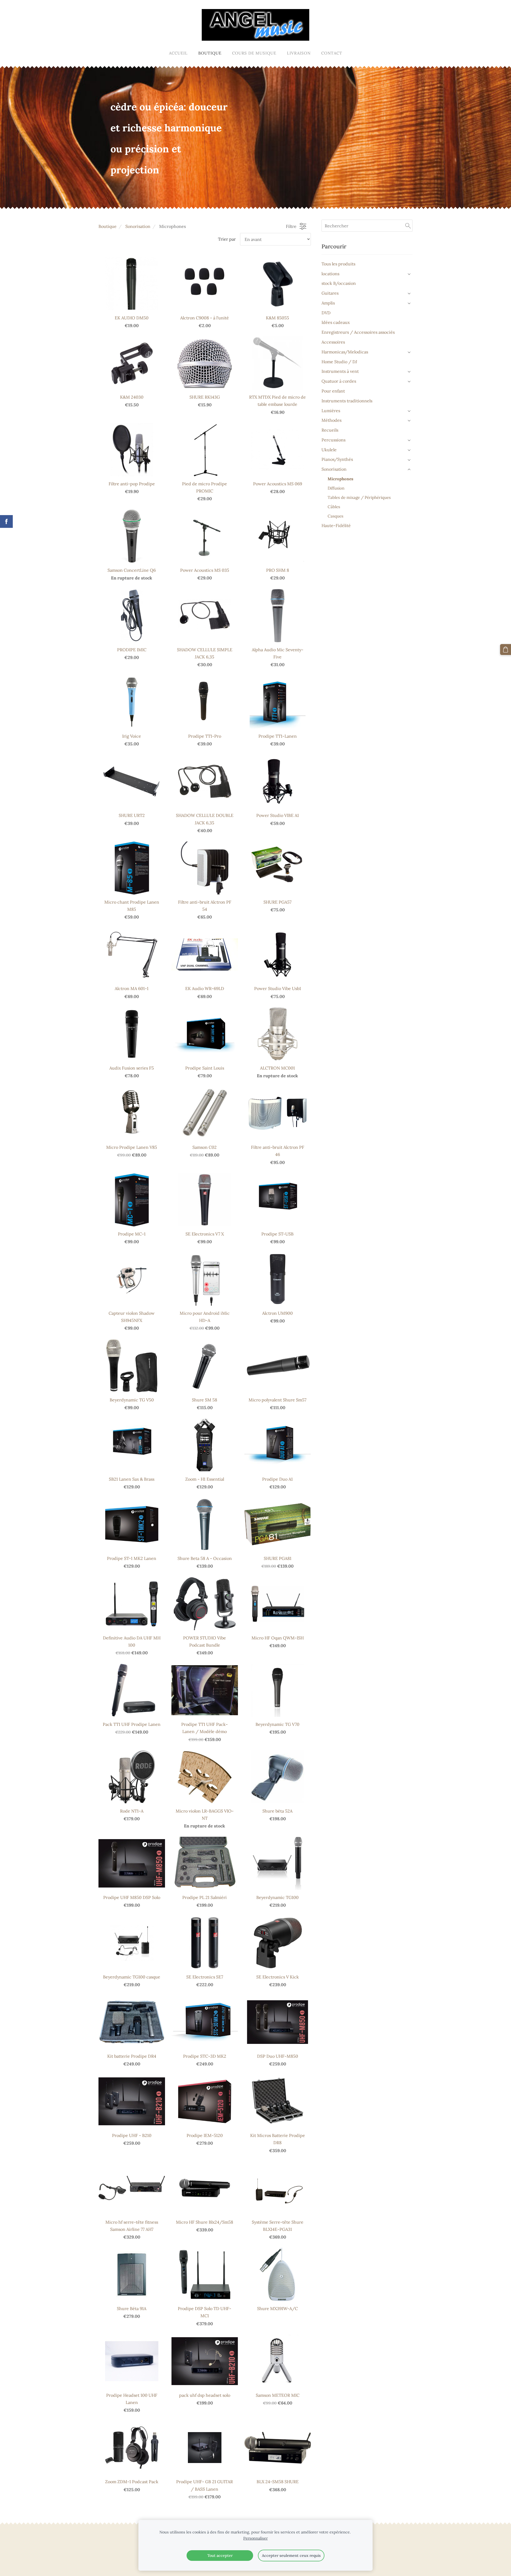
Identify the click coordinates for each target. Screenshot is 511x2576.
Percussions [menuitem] (333, 440)
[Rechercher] (408, 226)
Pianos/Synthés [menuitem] (337, 459)
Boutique (108, 226)
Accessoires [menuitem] (333, 342)
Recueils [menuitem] (330, 430)
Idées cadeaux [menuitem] (336, 322)
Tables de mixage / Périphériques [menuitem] (359, 497)
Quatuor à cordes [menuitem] (339, 381)
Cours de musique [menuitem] (254, 53)
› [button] (410, 274)
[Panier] (506, 650)
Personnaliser (256, 2538)
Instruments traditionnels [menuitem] (347, 401)
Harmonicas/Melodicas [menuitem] (345, 352)
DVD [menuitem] (326, 313)
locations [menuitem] (330, 274)
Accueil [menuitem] (178, 53)
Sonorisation (138, 226)
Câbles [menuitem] (334, 507)
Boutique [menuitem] (210, 53)
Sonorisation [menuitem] (334, 469)
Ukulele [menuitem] (329, 450)
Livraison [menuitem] (299, 53)
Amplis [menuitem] (328, 303)
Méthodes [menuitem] (331, 420)
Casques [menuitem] (335, 516)
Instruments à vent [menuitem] (340, 371)
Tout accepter (220, 2556)
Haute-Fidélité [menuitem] (336, 525)
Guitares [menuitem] (330, 293)
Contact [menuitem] (332, 53)
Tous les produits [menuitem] (338, 264)
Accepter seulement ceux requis (291, 2556)
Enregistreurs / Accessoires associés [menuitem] (358, 332)
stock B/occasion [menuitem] (339, 283)
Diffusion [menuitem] (336, 488)
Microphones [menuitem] (340, 479)
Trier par (227, 239)
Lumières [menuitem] (331, 411)
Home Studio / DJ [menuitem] (339, 362)
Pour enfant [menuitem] (333, 391)
